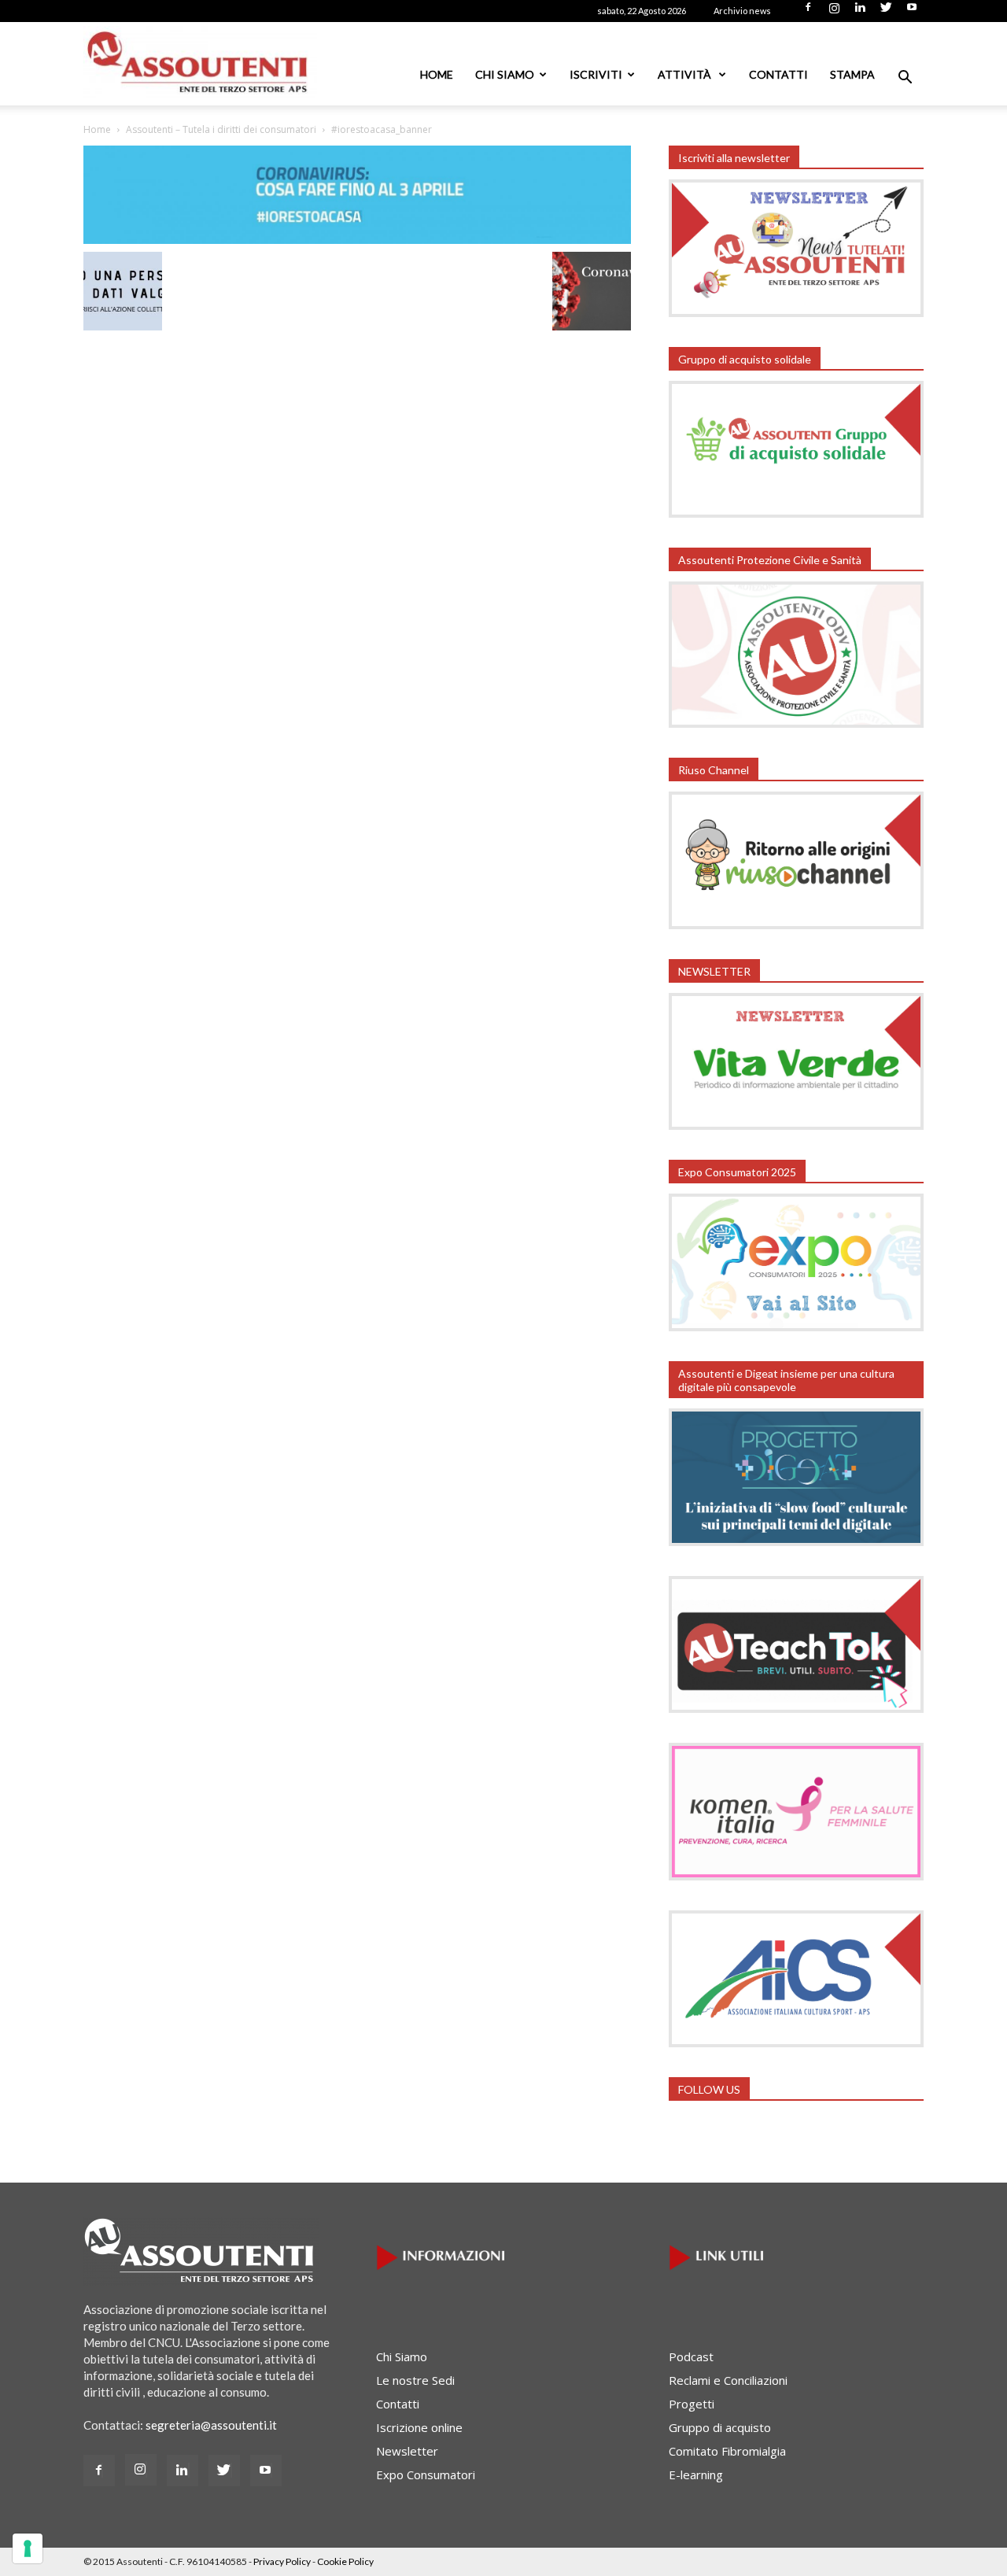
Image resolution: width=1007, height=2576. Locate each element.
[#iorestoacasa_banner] (357, 239)
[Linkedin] (860, 12)
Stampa (852, 74)
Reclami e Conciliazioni (728, 2380)
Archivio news (742, 11)
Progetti (692, 2404)
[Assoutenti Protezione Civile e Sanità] (796, 723)
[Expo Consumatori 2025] (796, 1327)
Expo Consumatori (426, 2475)
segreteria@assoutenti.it (211, 2425)
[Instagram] (834, 12)
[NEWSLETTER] (796, 1125)
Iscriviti (596, 74)
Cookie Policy (345, 2561)
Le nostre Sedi (415, 2380)
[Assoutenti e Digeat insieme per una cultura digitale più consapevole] (796, 1541)
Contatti (778, 74)
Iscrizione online (419, 2427)
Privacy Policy (282, 2561)
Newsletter (407, 2451)
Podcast (691, 2356)
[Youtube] (912, 12)
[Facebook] (808, 12)
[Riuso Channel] (796, 924)
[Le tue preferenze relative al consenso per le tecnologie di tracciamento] (28, 2548)
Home (437, 74)
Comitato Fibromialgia (727, 2451)
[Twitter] (886, 12)
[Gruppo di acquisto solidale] (796, 513)
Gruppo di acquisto (720, 2427)
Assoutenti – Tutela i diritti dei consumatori (221, 129)
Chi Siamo (505, 74)
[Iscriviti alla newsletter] (796, 312)
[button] (905, 79)
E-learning (696, 2475)
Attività (686, 74)
